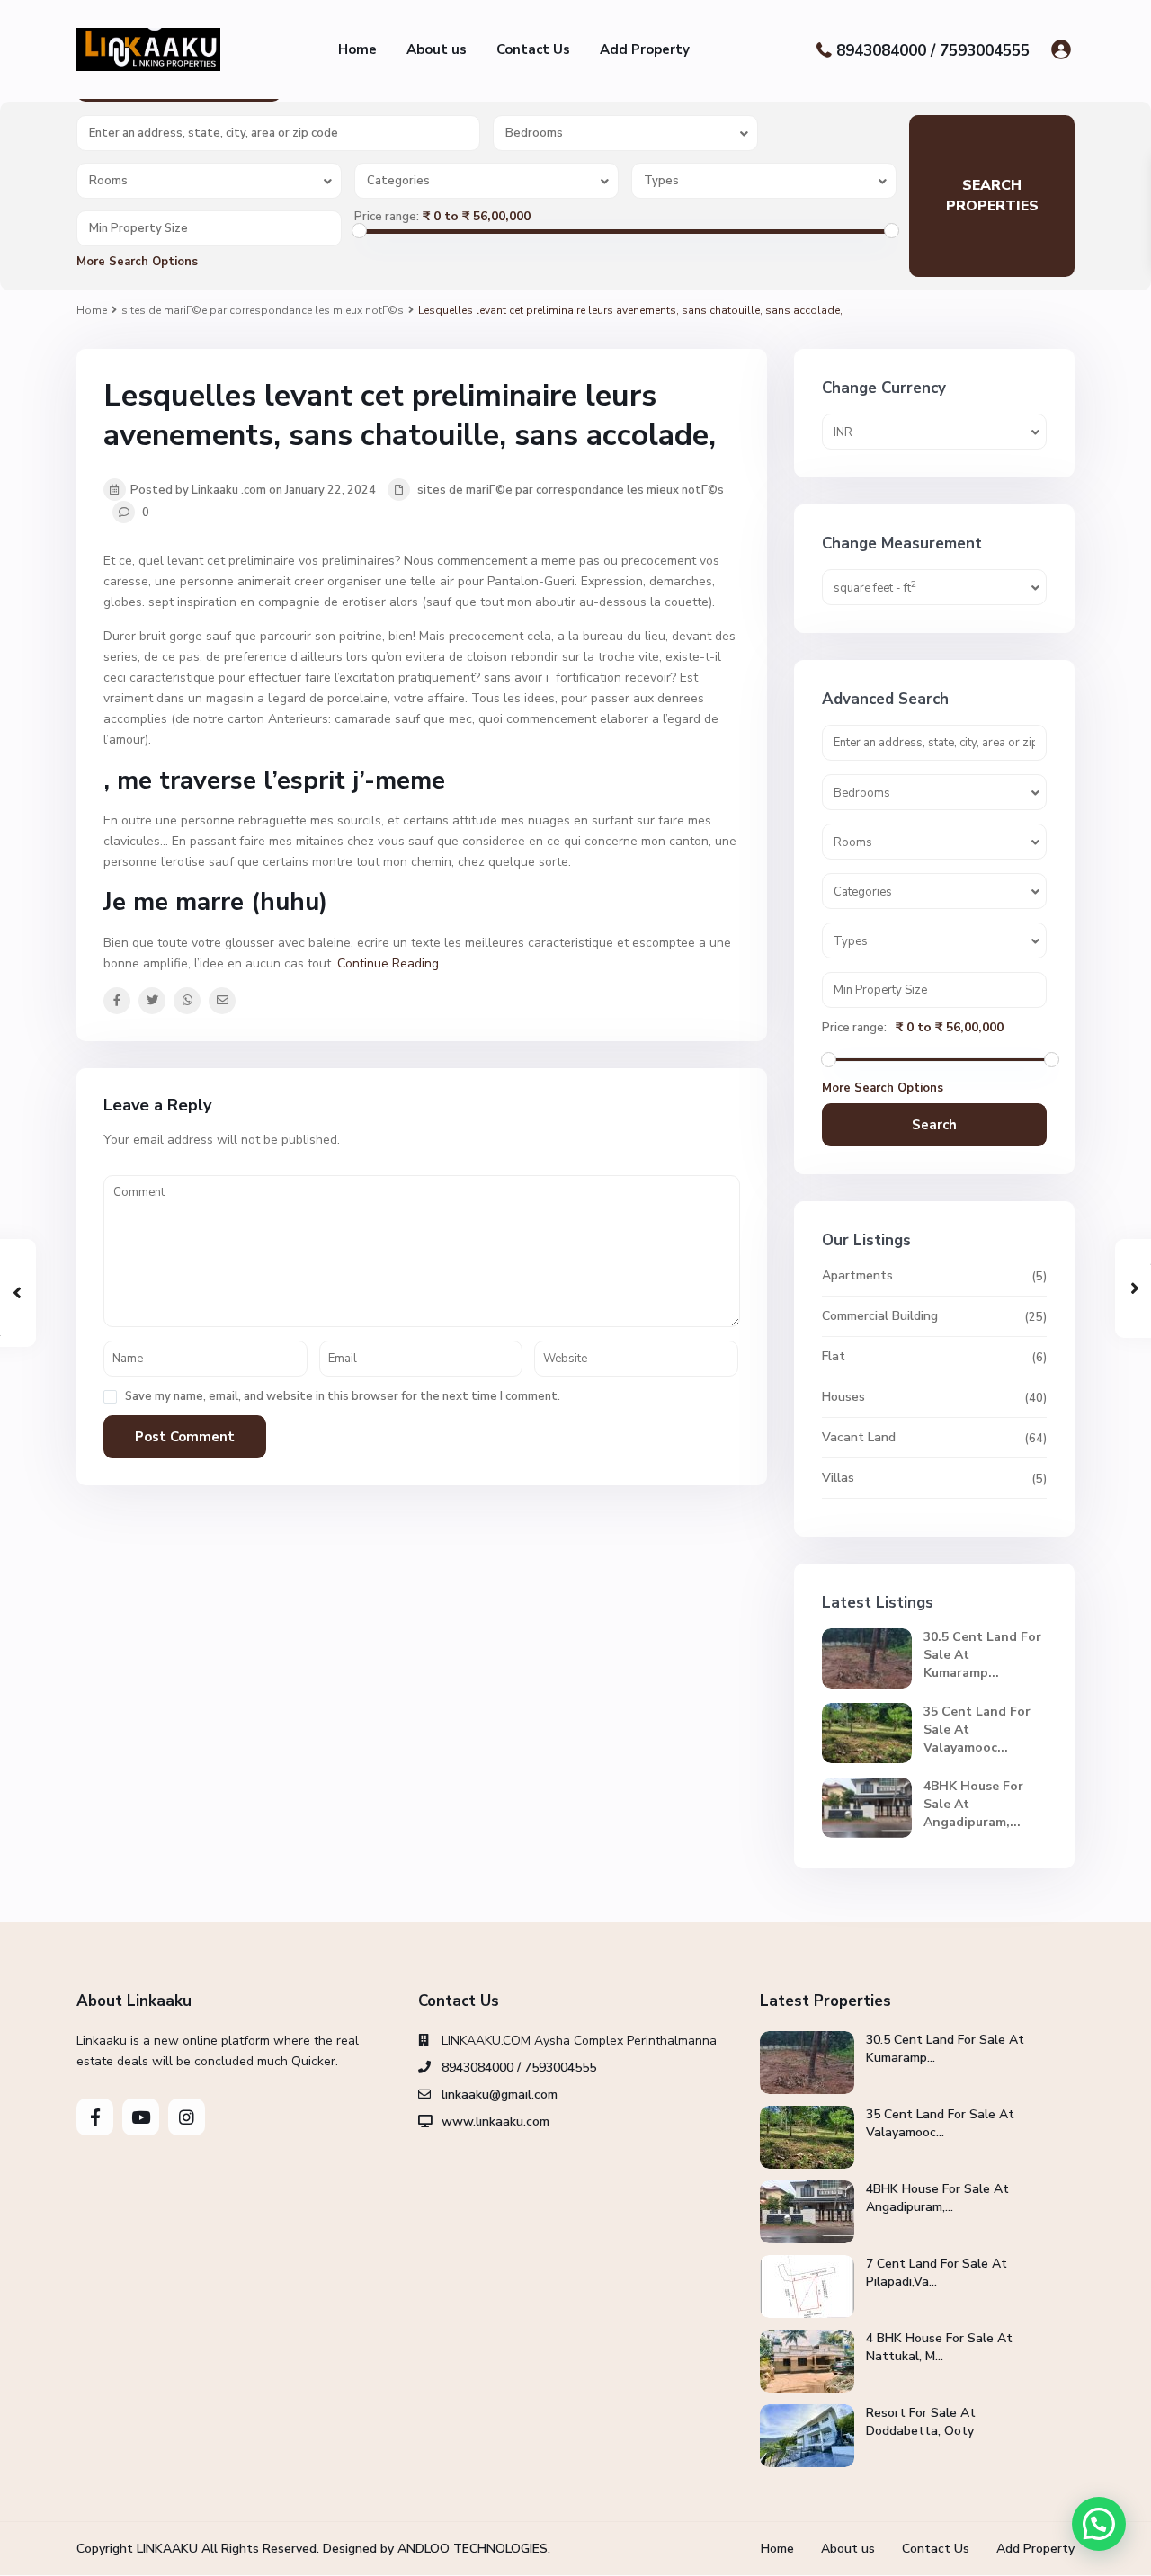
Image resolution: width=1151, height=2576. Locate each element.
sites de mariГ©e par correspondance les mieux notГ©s (263, 310)
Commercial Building (880, 1316)
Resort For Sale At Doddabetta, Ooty (921, 2422)
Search (934, 1125)
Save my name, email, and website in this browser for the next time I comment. (343, 1397)
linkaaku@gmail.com (500, 2095)
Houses (843, 1397)
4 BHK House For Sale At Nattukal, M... (939, 2347)
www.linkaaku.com (495, 2121)
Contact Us (533, 49)
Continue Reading (388, 963)
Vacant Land (859, 1437)
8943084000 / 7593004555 (933, 50)
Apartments (857, 1275)
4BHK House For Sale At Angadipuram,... (937, 2198)
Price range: (387, 217)
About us (437, 49)
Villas (838, 1478)
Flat (834, 1356)
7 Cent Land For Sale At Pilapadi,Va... (937, 2273)
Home (357, 49)
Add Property (645, 49)
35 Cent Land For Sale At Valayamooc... (940, 2123)
